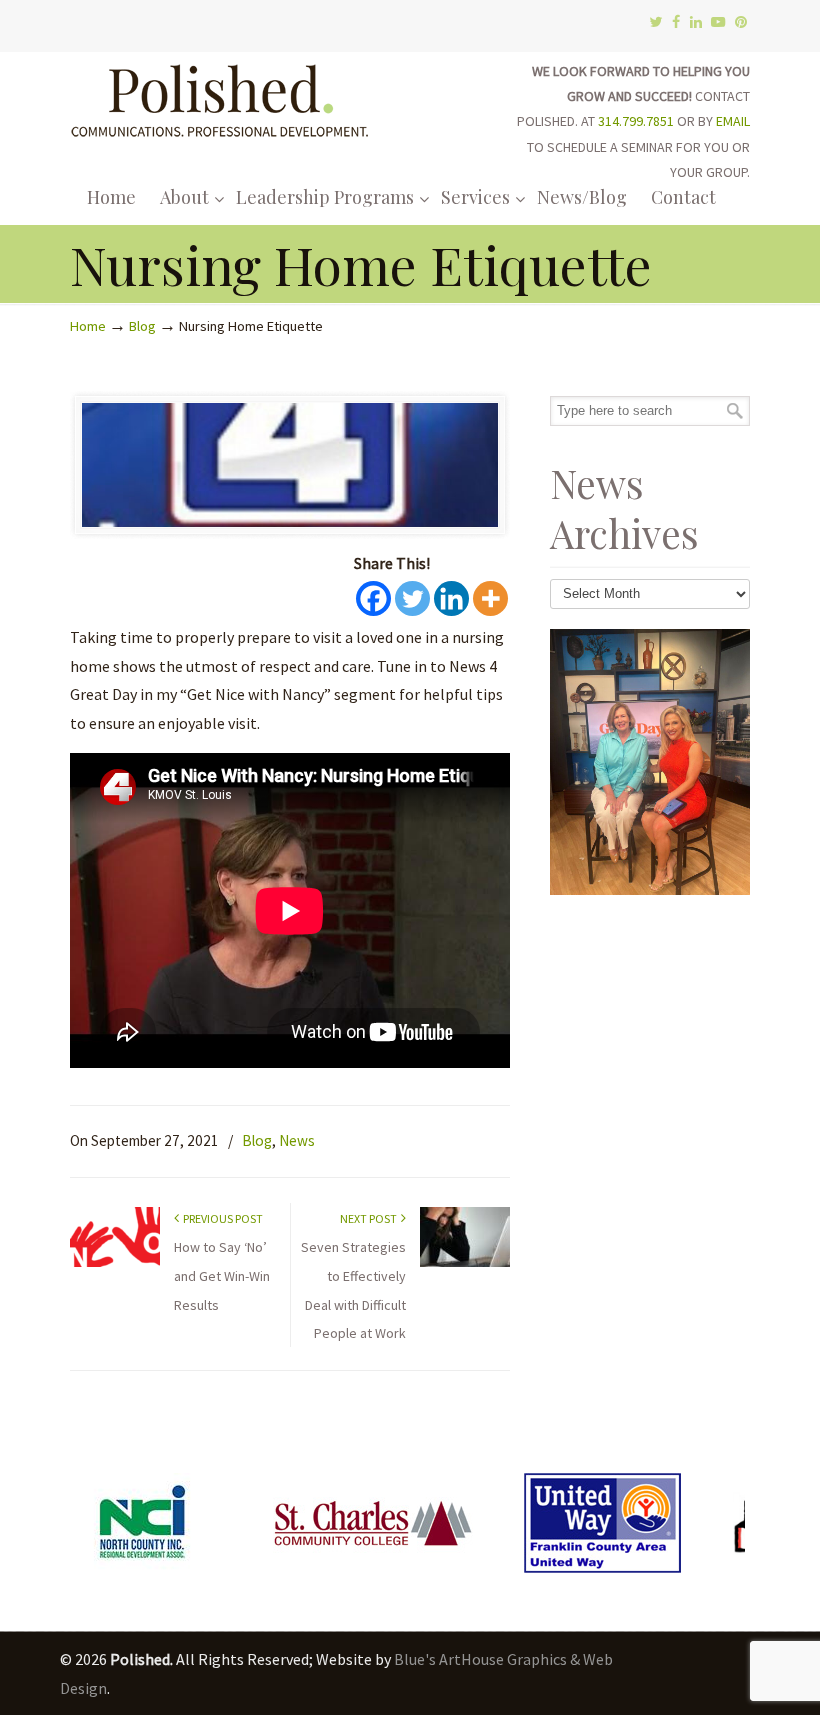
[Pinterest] (741, 22)
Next (724, 1528)
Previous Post (221, 1218)
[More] (490, 598)
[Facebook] (676, 22)
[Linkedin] (451, 598)
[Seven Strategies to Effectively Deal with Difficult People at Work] (465, 1262)
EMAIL (733, 121)
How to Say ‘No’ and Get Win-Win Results (222, 1276)
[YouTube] (719, 22)
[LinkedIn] (696, 22)
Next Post (370, 1218)
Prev (96, 1528)
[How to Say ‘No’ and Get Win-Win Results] (115, 1262)
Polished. (220, 97)
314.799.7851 (636, 121)
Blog (142, 326)
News (297, 1140)
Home (88, 326)
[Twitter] (655, 22)
